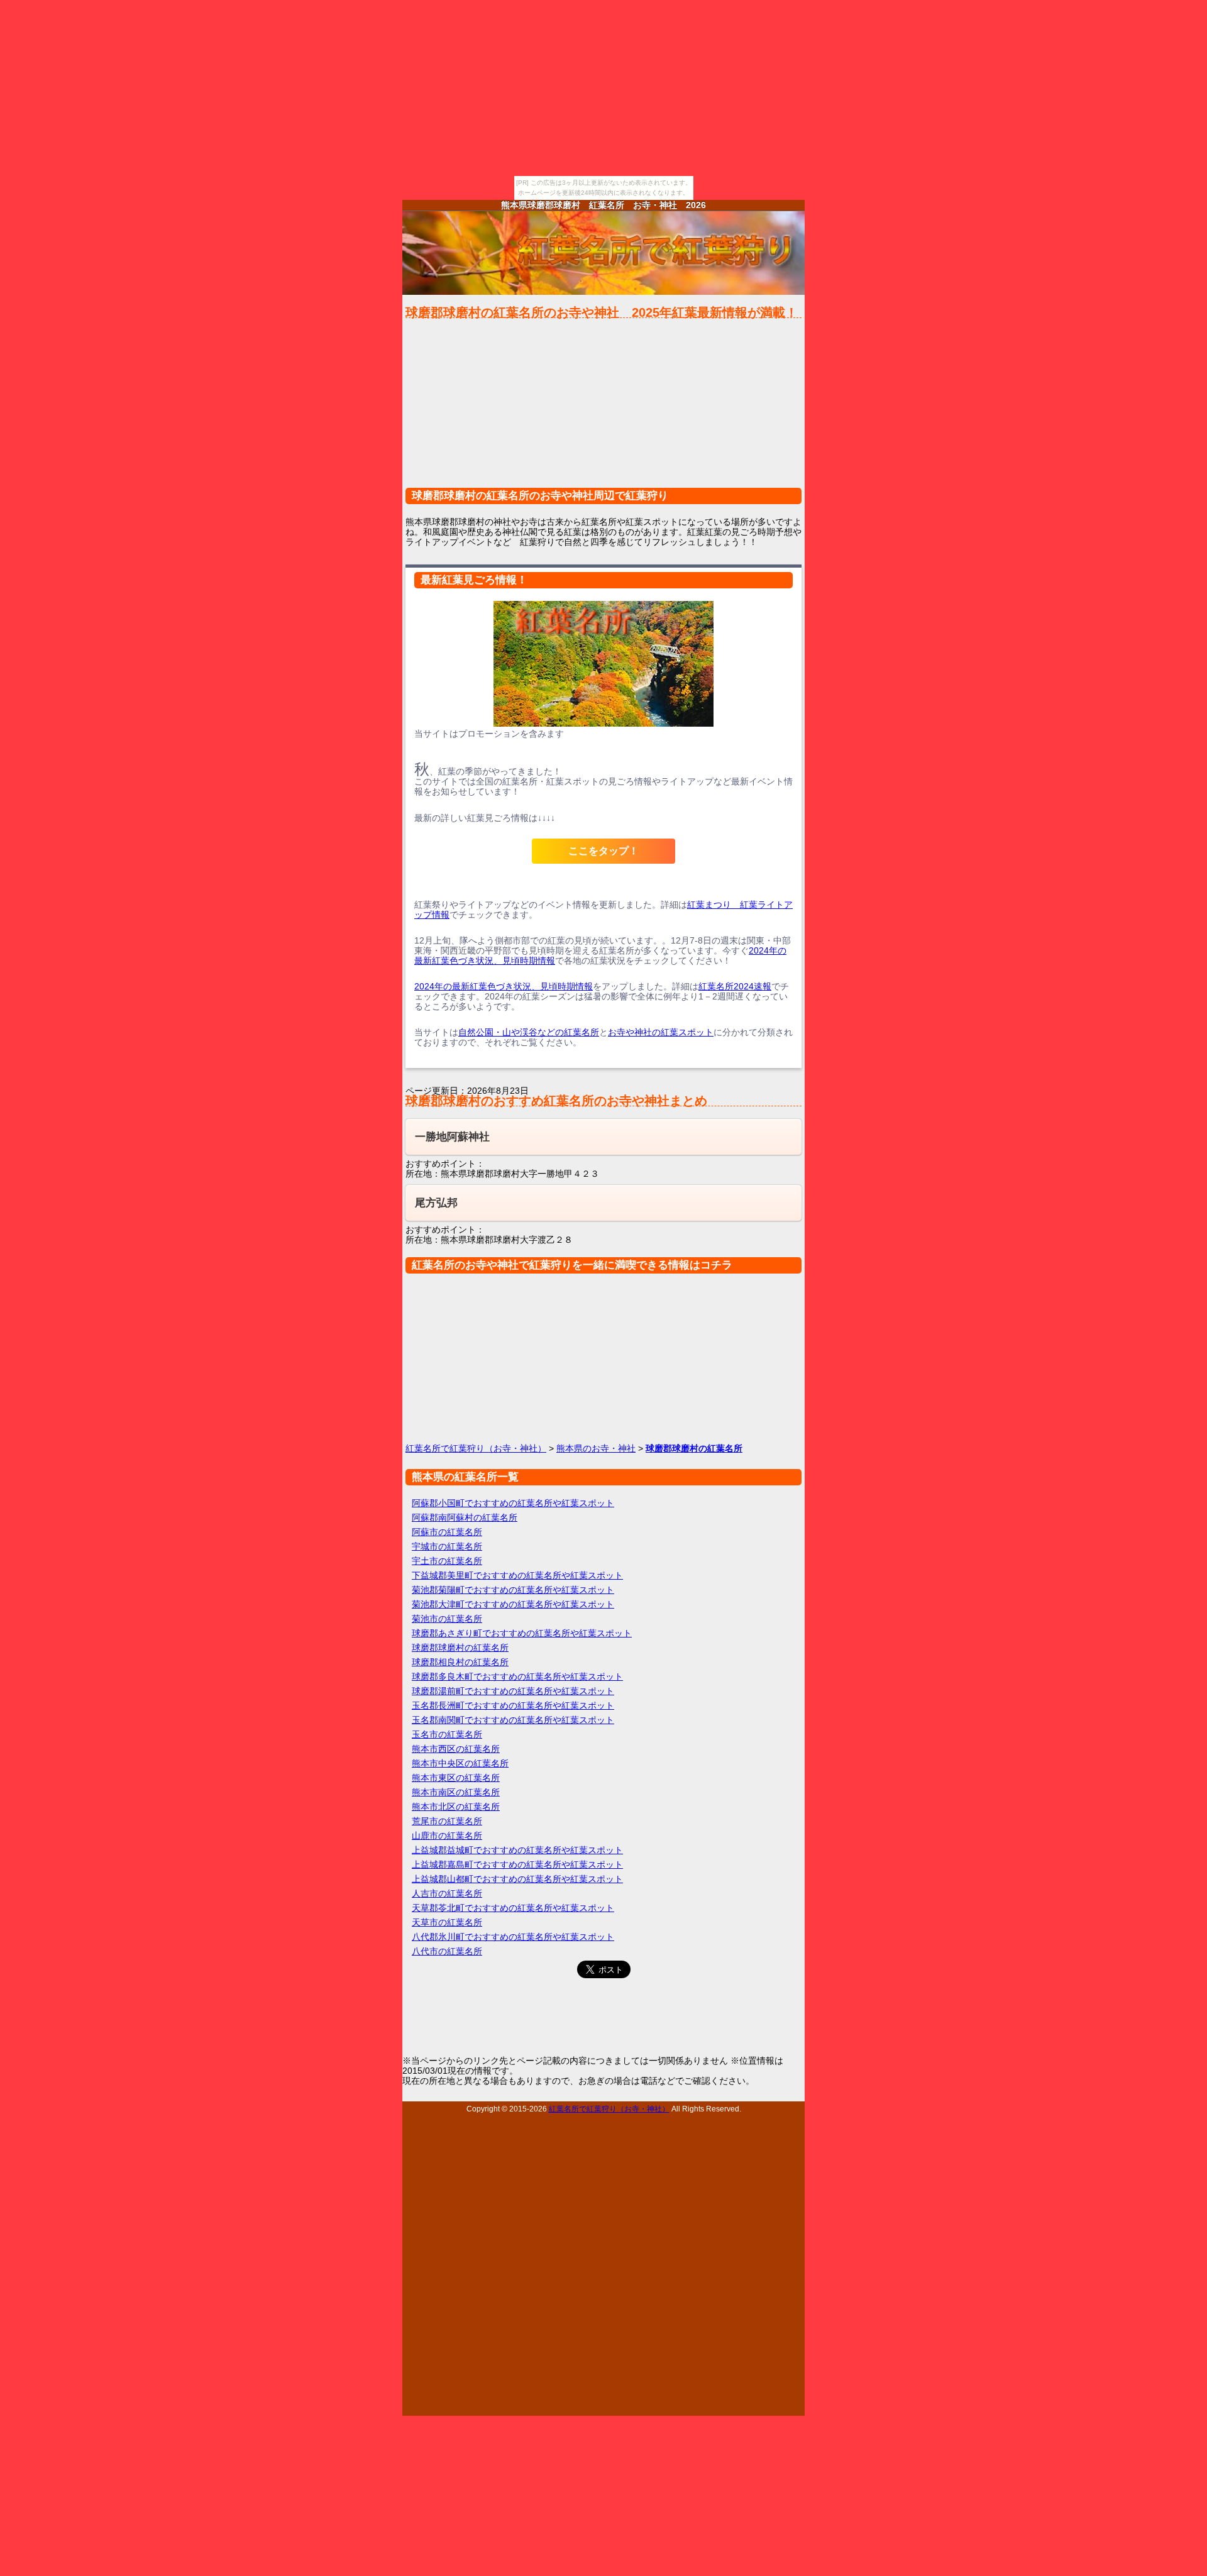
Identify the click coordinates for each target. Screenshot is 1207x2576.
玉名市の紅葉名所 (447, 1734)
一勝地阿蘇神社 (452, 1137)
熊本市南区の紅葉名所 (456, 1792)
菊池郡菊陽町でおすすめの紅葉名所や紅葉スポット (513, 1590)
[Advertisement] (603, 409)
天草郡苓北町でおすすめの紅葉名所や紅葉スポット (513, 1908)
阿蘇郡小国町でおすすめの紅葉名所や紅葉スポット (513, 1503)
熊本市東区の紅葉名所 (456, 1778)
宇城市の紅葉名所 (447, 1546)
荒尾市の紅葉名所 (447, 1821)
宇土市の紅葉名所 (447, 1561)
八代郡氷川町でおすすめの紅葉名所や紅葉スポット (513, 1937)
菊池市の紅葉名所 (447, 1619)
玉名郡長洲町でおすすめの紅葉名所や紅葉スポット (513, 1705)
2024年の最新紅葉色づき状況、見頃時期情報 (504, 986)
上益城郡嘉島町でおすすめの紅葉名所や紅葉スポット (517, 1864)
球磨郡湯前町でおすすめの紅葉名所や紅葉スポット (513, 1691)
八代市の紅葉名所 (447, 1951)
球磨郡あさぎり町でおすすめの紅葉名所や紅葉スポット (522, 1633)
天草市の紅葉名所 (447, 1922)
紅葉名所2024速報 (735, 986)
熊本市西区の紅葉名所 (456, 1749)
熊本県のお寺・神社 (596, 1448)
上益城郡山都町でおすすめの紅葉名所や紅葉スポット (517, 1879)
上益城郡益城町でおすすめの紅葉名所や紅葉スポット (517, 1850)
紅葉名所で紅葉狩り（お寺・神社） (476, 1448)
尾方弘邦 (436, 1203)
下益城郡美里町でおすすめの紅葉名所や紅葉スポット (517, 1575)
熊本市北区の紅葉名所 (456, 1807)
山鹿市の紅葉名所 (447, 1836)
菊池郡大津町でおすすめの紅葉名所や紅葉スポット (513, 1604)
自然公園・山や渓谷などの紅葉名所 (529, 1032)
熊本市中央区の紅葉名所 (460, 1763)
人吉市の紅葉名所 (447, 1893)
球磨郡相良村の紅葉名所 (460, 1662)
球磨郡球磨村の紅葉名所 (460, 1648)
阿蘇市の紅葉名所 (447, 1532)
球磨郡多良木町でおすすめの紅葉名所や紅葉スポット (517, 1676)
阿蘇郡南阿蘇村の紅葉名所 (465, 1517)
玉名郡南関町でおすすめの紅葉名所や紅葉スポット (513, 1720)
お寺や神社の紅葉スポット (661, 1032)
